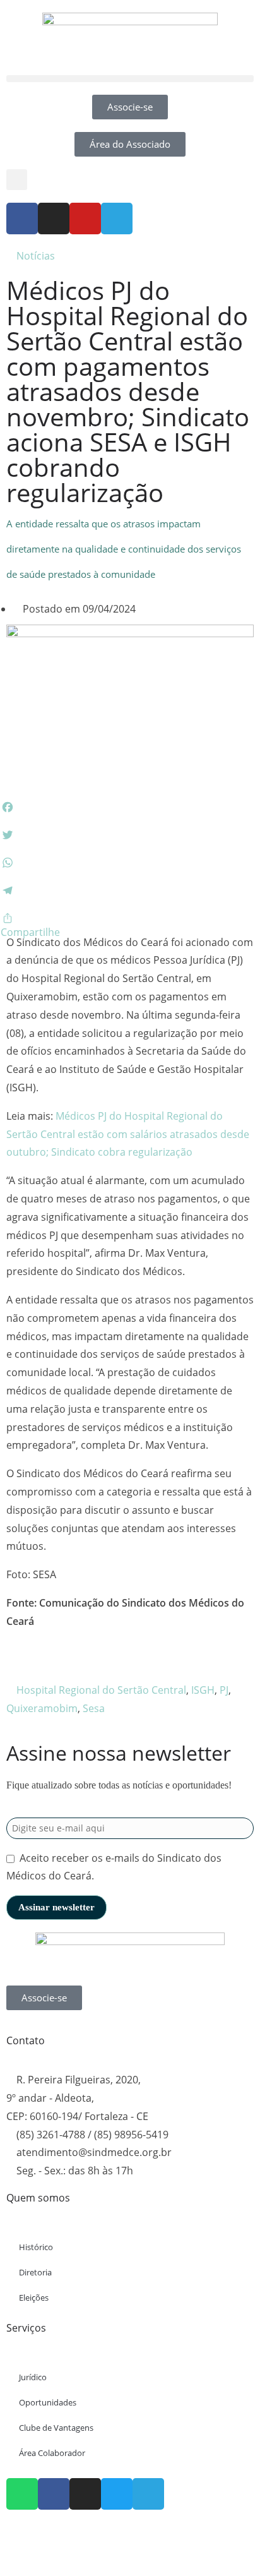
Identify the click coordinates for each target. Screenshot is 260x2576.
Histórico (36, 2247)
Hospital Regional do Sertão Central (101, 1690)
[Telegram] (117, 219)
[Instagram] (54, 219)
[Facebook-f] (22, 219)
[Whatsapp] (22, 2494)
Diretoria (35, 2272)
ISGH (203, 1690)
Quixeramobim (42, 1708)
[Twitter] (117, 2494)
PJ (224, 1690)
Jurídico (33, 2377)
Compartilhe (30, 932)
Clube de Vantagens (56, 2428)
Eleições (34, 2297)
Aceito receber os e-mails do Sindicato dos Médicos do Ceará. (114, 1867)
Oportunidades (48, 2402)
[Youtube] (85, 219)
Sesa (94, 1708)
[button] (130, 79)
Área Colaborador (52, 2453)
